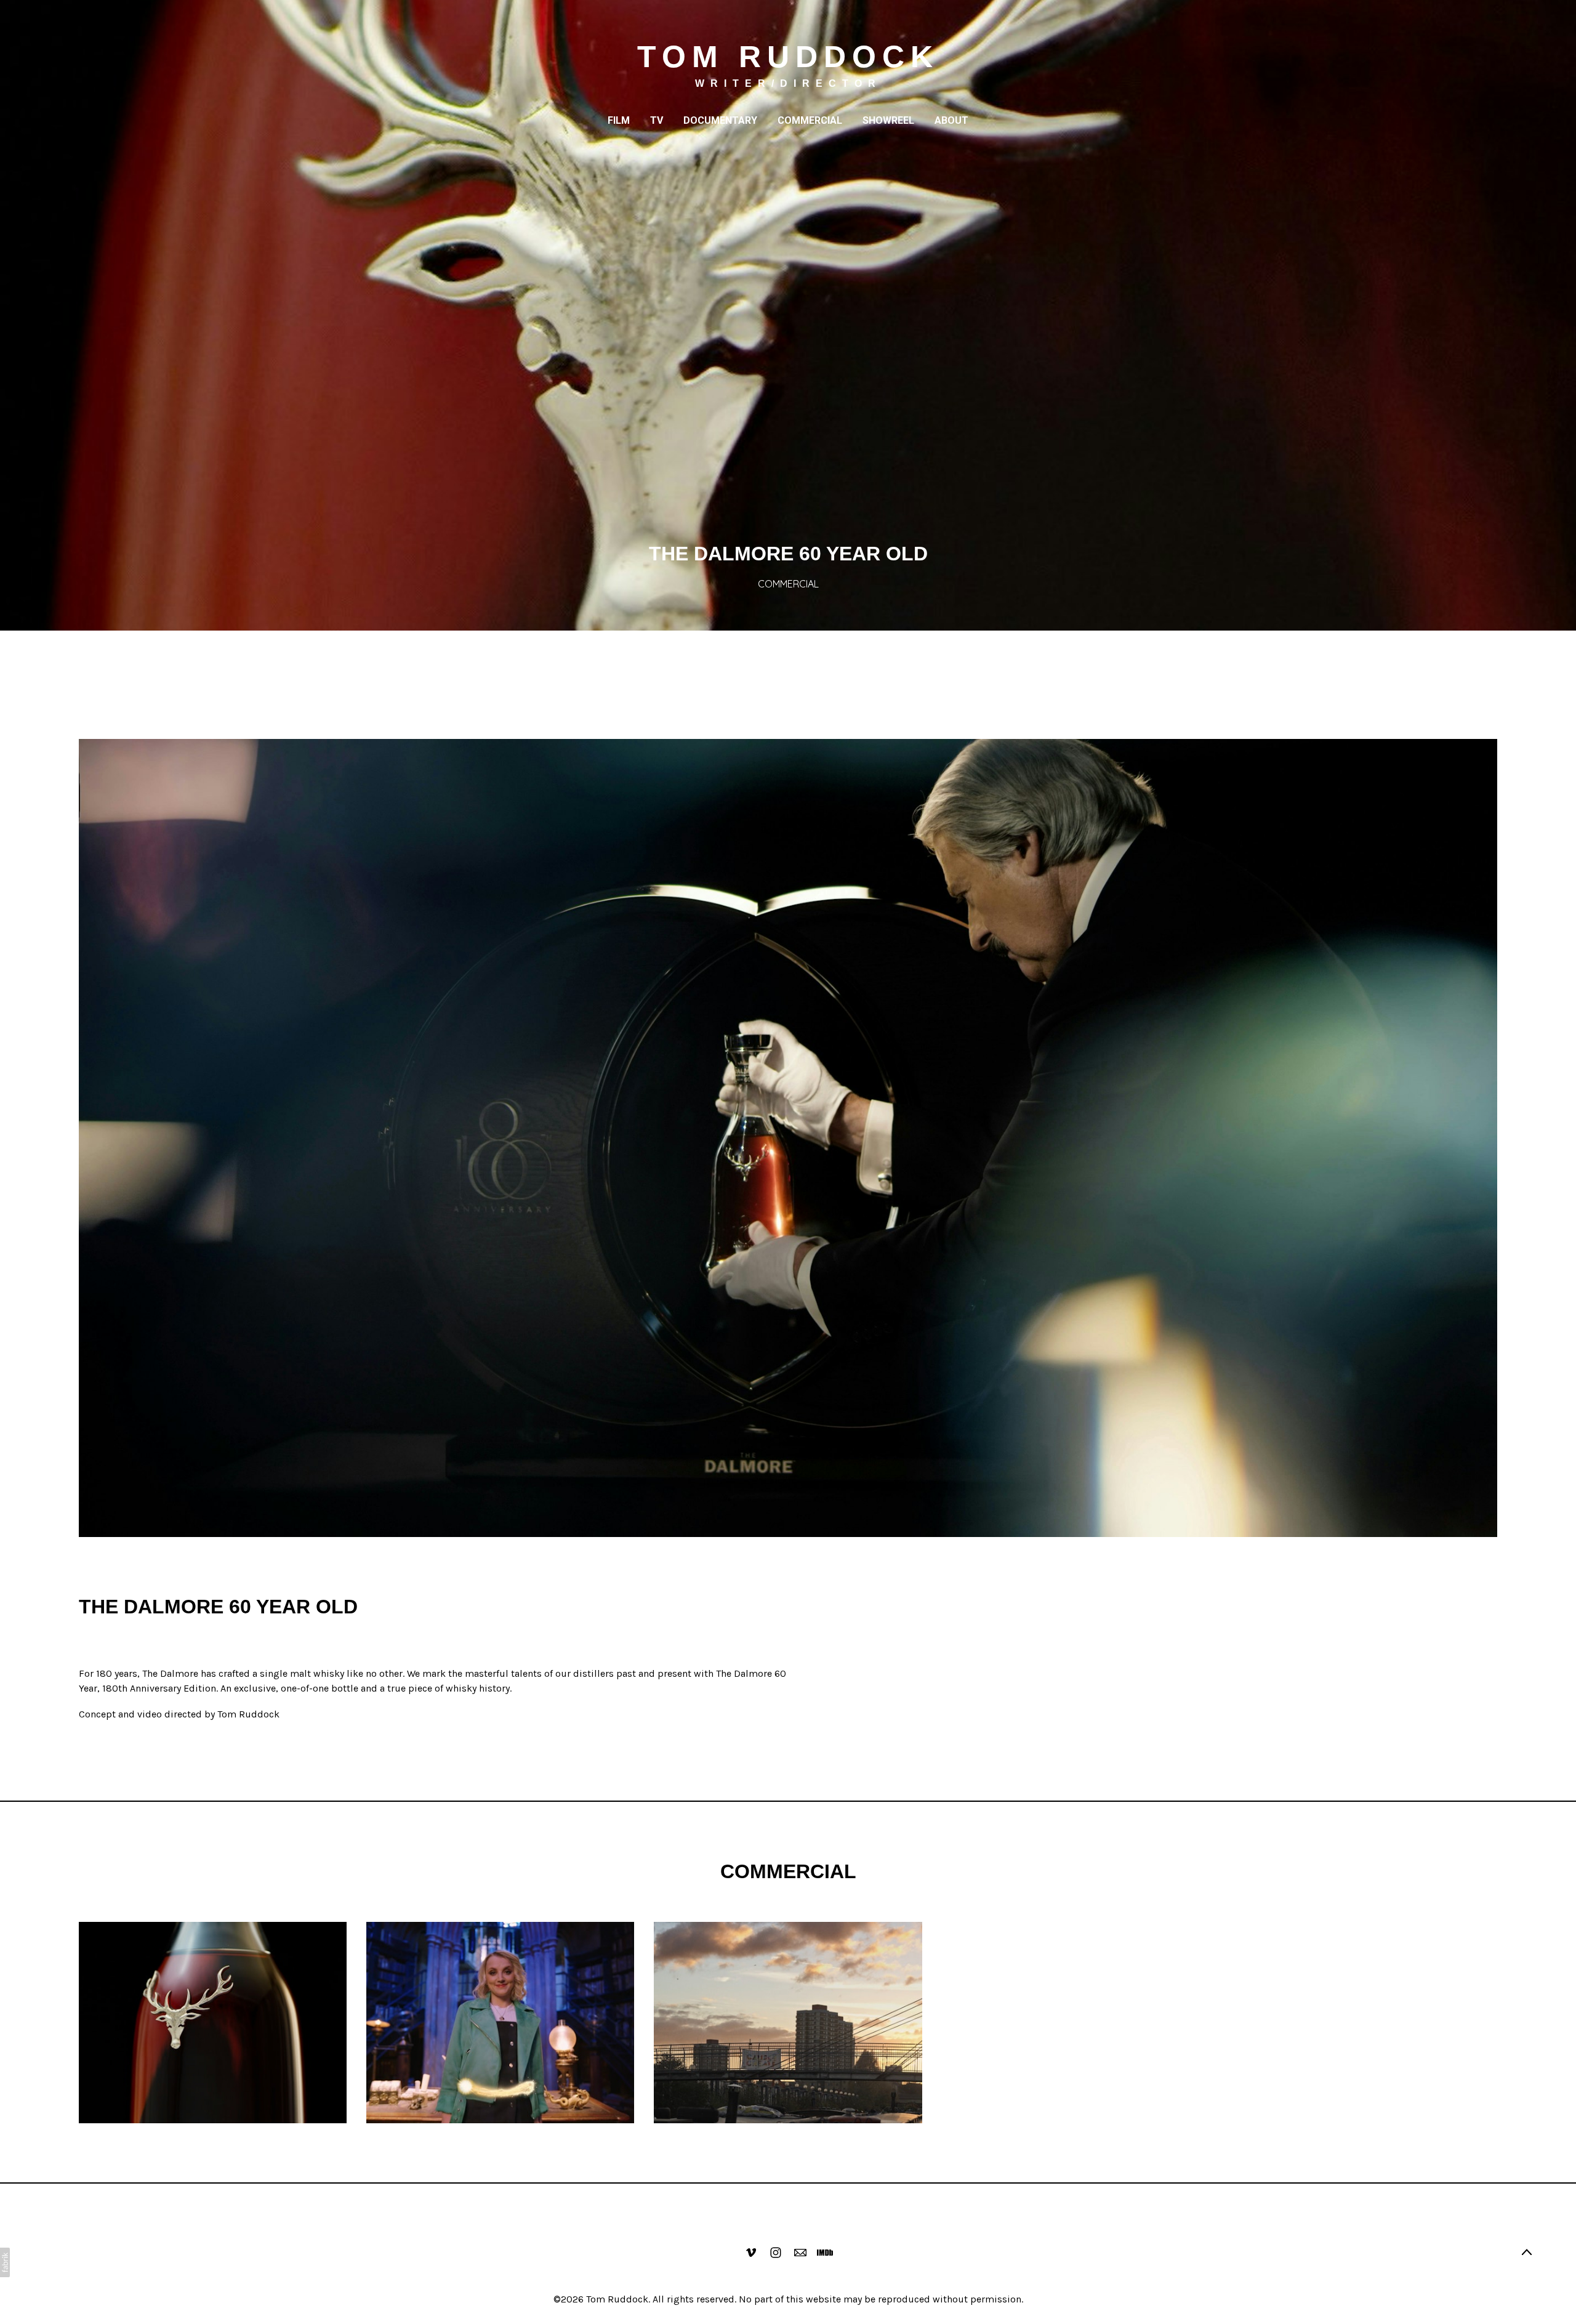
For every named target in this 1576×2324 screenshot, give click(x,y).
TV (657, 120)
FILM (619, 120)
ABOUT (951, 120)
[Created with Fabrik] (5, 2262)
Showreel (888, 120)
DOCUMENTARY (720, 120)
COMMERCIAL (810, 120)
